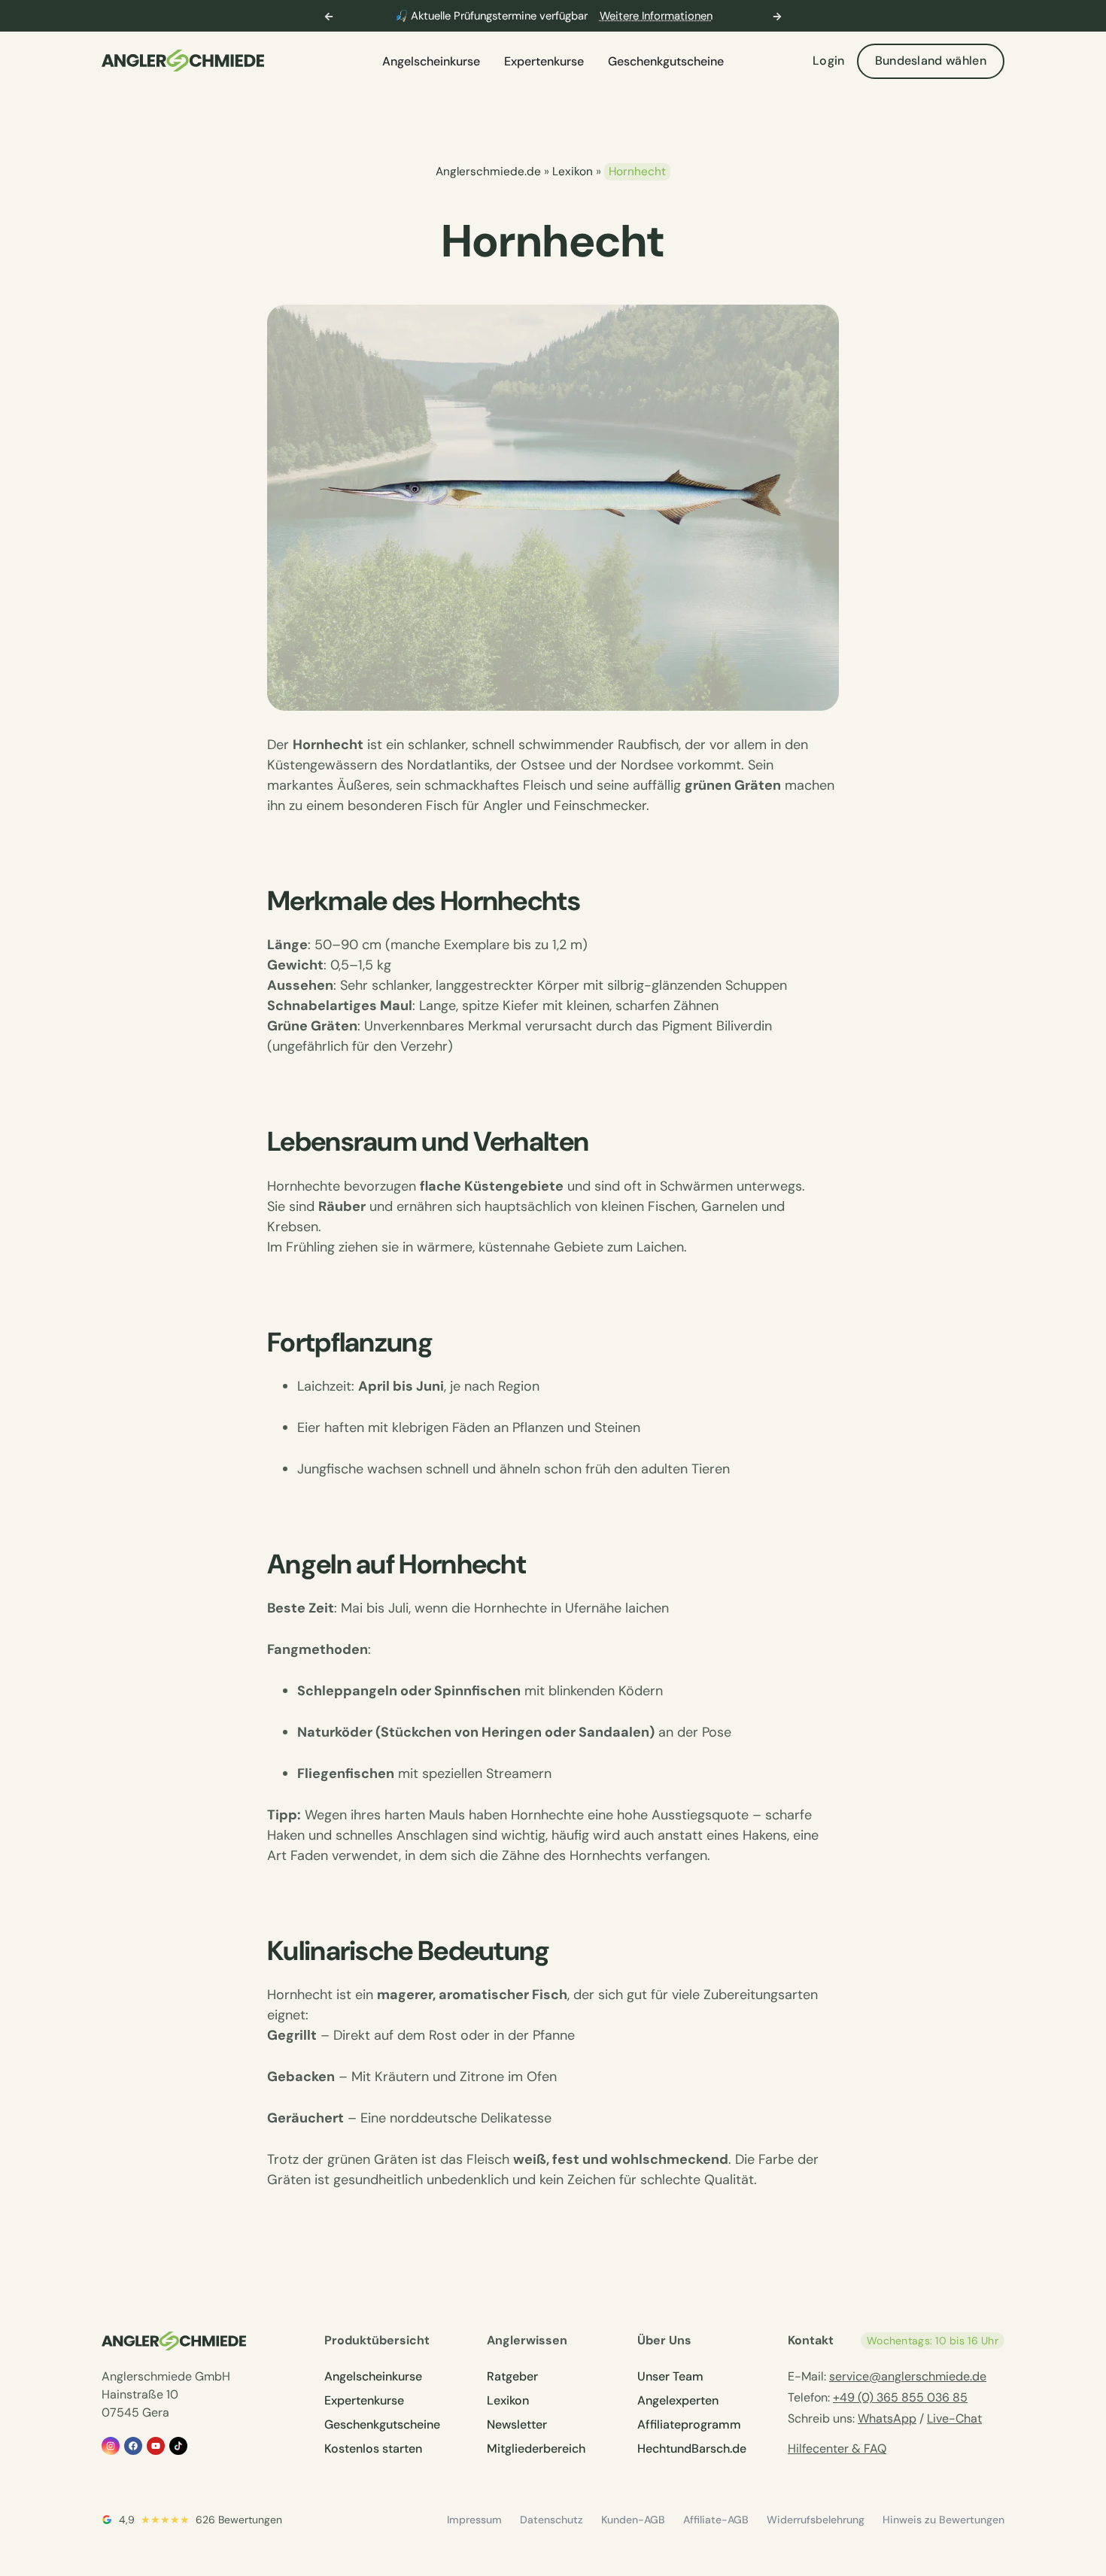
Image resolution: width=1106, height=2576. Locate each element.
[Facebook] (133, 2446)
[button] (329, 17)
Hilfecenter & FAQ (837, 2449)
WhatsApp (887, 2418)
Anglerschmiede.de (488, 171)
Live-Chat (954, 2418)
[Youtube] (156, 2446)
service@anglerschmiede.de (908, 2376)
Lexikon (573, 171)
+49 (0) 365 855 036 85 (900, 2397)
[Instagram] (111, 2446)
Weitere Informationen (656, 16)
